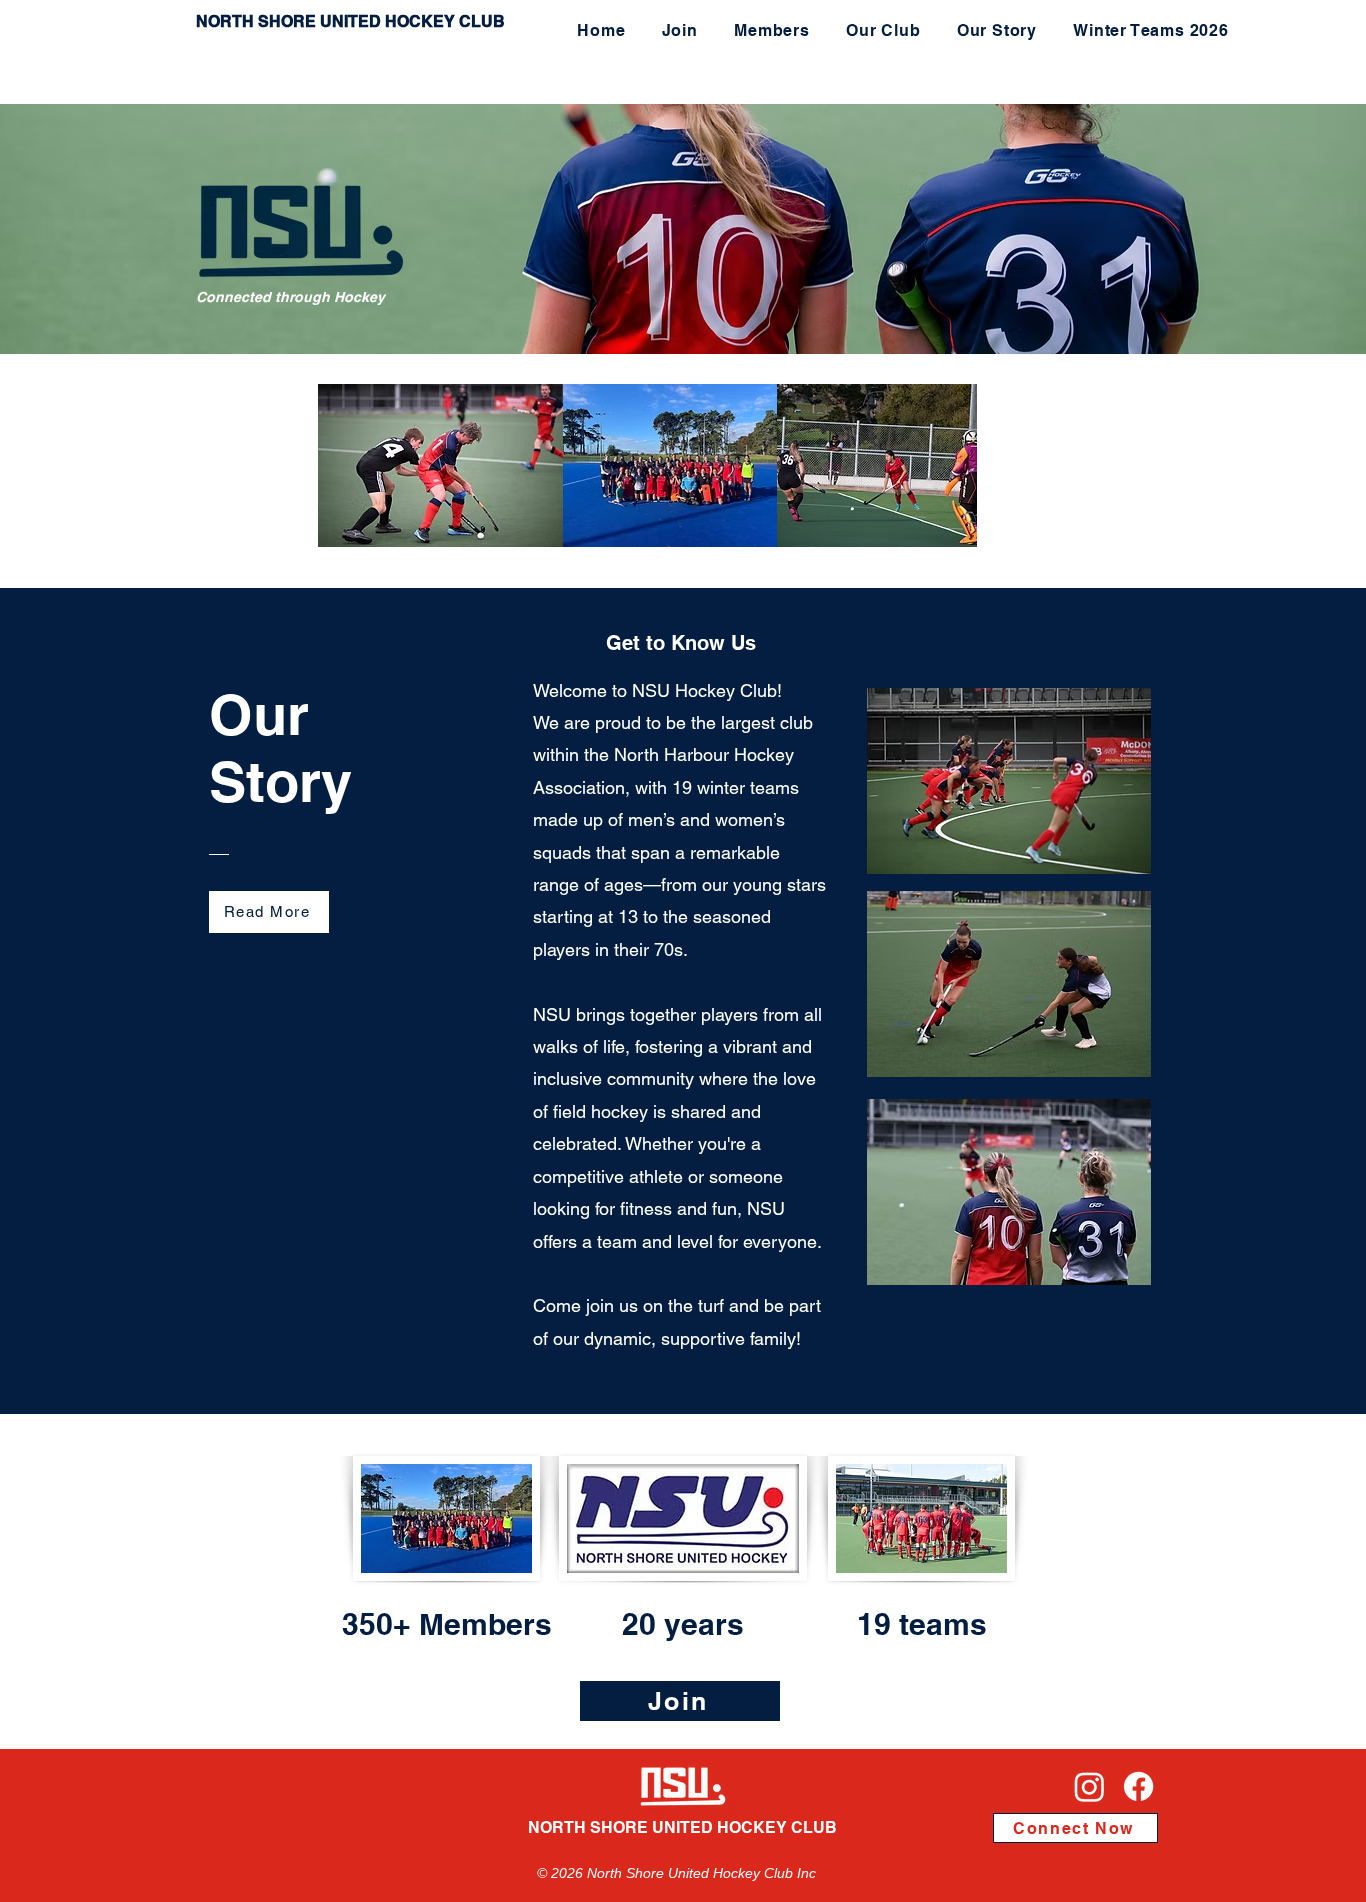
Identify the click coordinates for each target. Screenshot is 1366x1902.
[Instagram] (1089, 1786)
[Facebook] (1138, 1786)
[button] (772, 30)
